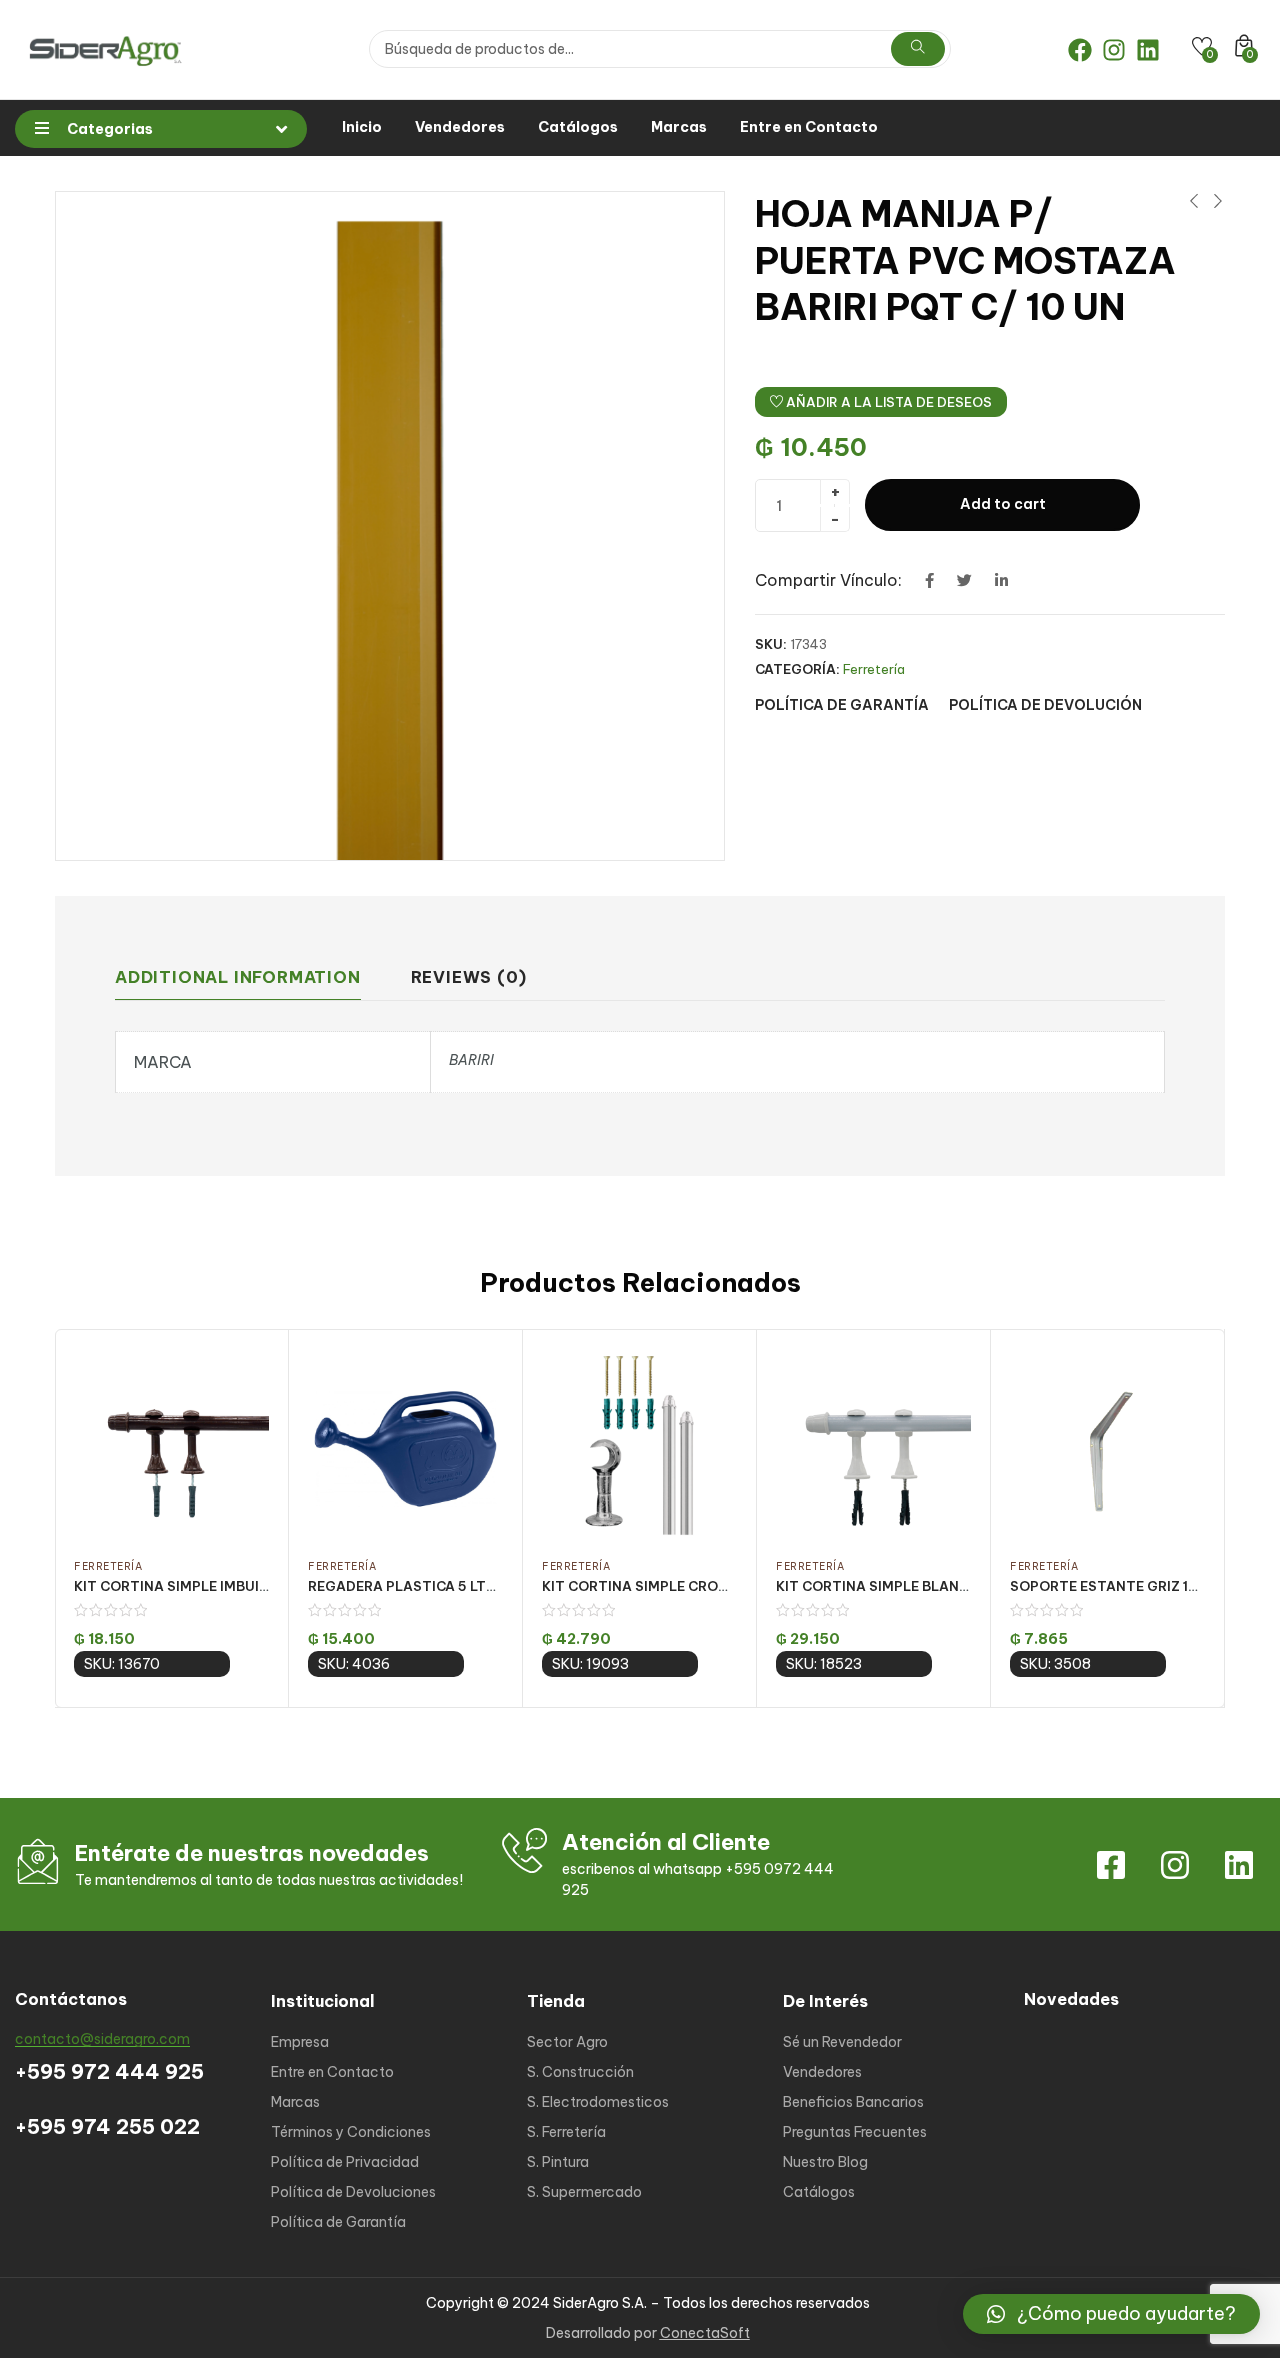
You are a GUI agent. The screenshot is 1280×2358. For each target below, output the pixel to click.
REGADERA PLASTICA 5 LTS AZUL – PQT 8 (450, 1586)
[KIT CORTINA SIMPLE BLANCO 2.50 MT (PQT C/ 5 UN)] (873, 1445)
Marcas (679, 127)
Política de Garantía (338, 2222)
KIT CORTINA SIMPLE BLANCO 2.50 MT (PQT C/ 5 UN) (957, 1586)
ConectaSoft (705, 2333)
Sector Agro (567, 2042)
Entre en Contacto (809, 127)
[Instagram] (1114, 50)
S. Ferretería (566, 2132)
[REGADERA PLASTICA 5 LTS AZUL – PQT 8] (405, 1445)
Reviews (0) (469, 977)
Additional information (238, 977)
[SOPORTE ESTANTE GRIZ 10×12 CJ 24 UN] (1107, 1445)
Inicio (362, 127)
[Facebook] (1080, 50)
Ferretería (874, 669)
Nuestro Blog (825, 2162)
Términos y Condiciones (351, 2132)
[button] (1111, 2314)
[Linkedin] (1148, 50)
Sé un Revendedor (842, 2042)
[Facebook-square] (1111, 1865)
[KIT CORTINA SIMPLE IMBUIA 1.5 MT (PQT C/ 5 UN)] (171, 1445)
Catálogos (578, 127)
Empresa (300, 2042)
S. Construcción (580, 2072)
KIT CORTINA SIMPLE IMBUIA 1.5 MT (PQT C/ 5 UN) (244, 1586)
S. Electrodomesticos (598, 2102)
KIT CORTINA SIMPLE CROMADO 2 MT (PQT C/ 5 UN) (720, 1586)
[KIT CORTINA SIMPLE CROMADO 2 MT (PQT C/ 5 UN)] (639, 1445)
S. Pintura (558, 2162)
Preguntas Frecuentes (855, 2132)
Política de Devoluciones (353, 2192)
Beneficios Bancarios (853, 2102)
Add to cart (1003, 504)
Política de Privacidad (345, 2162)
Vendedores (460, 127)
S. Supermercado (584, 2192)
